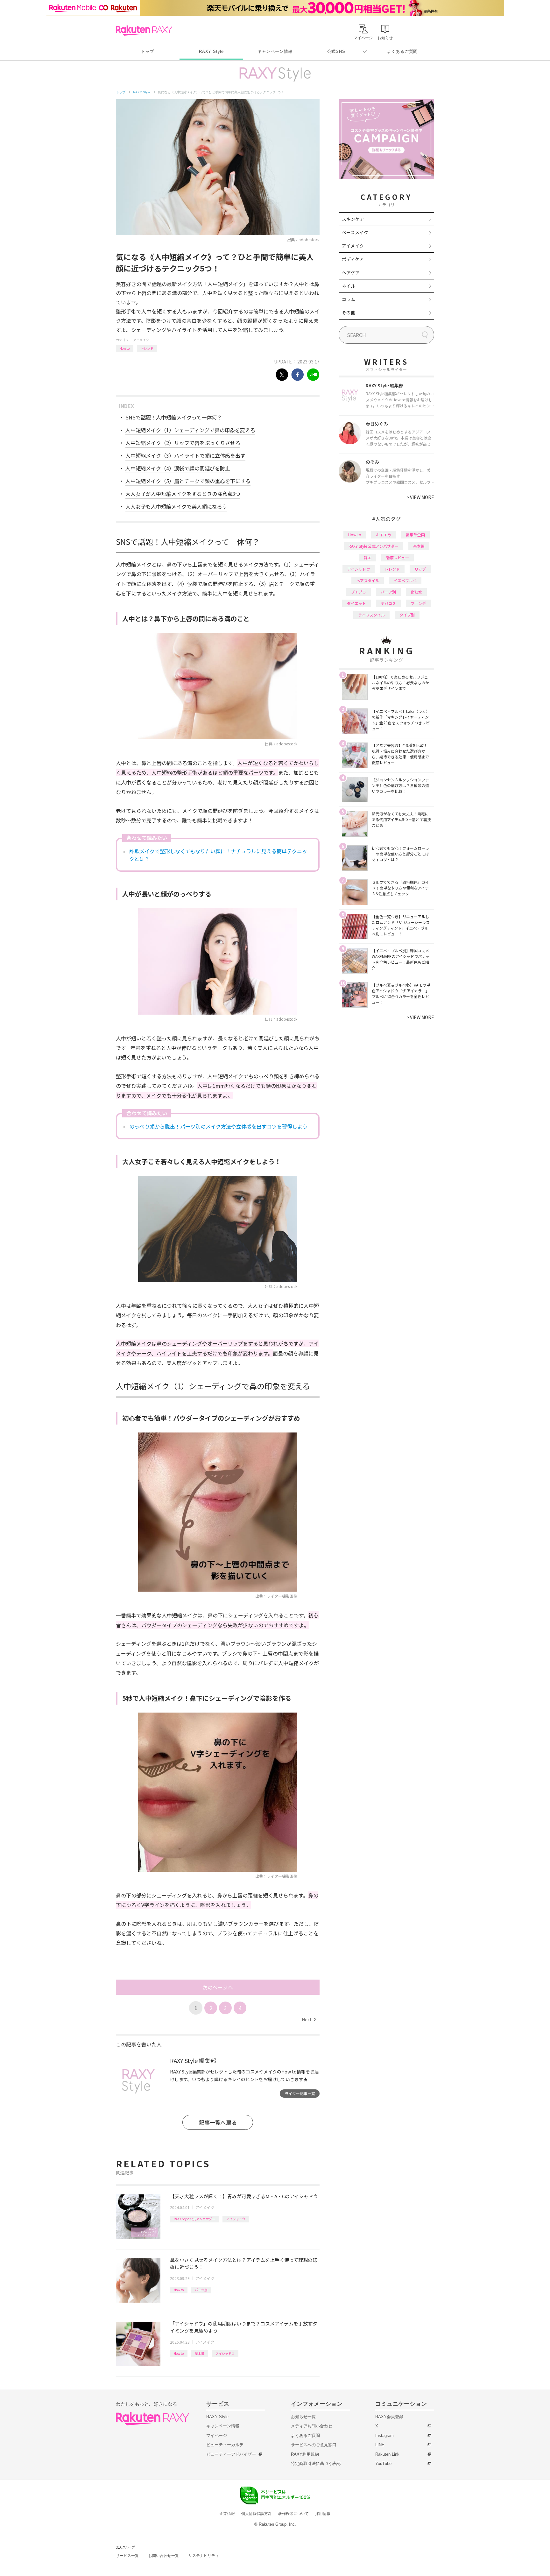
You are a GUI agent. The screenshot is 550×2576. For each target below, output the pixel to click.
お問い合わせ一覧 (164, 2556)
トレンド (147, 348)
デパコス (388, 603)
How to (125, 348)
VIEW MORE (420, 497)
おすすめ (384, 535)
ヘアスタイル (368, 580)
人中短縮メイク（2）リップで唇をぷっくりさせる (183, 443)
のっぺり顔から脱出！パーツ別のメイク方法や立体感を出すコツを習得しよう (218, 1126)
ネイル (349, 286)
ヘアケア (351, 272)
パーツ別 (201, 2290)
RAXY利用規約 (305, 2454)
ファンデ (418, 603)
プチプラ (358, 592)
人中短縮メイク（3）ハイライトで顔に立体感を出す (185, 455)
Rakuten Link (387, 2454)
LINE (380, 2445)
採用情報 (323, 2514)
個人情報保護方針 (257, 2514)
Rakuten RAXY (144, 31)
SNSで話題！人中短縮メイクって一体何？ (174, 417)
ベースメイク (355, 232)
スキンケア (353, 219)
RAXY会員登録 (389, 2417)
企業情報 (227, 2514)
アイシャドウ (236, 2219)
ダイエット (356, 603)
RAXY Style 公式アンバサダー (194, 2219)
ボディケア (353, 259)
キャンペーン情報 (275, 51)
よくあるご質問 (402, 51)
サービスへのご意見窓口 (314, 2445)
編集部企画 (415, 535)
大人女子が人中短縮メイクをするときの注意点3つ (183, 494)
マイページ (217, 2435)
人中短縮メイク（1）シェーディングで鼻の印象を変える (190, 430)
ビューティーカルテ (225, 2445)
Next (309, 2019)
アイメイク (141, 340)
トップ (148, 51)
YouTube (383, 2463)
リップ (420, 569)
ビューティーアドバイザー (231, 2454)
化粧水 (416, 592)
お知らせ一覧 (303, 2417)
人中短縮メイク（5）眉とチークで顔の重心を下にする (188, 481)
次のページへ (218, 1987)
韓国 (368, 557)
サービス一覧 (127, 2556)
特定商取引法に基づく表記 (316, 2463)
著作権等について (293, 2514)
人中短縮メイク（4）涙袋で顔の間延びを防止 (178, 468)
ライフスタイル (371, 615)
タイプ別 (407, 615)
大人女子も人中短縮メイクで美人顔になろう (176, 506)
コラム (349, 299)
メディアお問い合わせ (312, 2426)
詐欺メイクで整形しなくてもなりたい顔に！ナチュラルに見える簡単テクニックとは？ (218, 855)
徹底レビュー (398, 557)
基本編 (200, 2353)
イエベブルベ (405, 580)
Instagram (384, 2435)
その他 (349, 313)
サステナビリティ (204, 2556)
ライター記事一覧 (300, 2093)
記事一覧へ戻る (218, 2122)
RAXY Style (211, 51)
